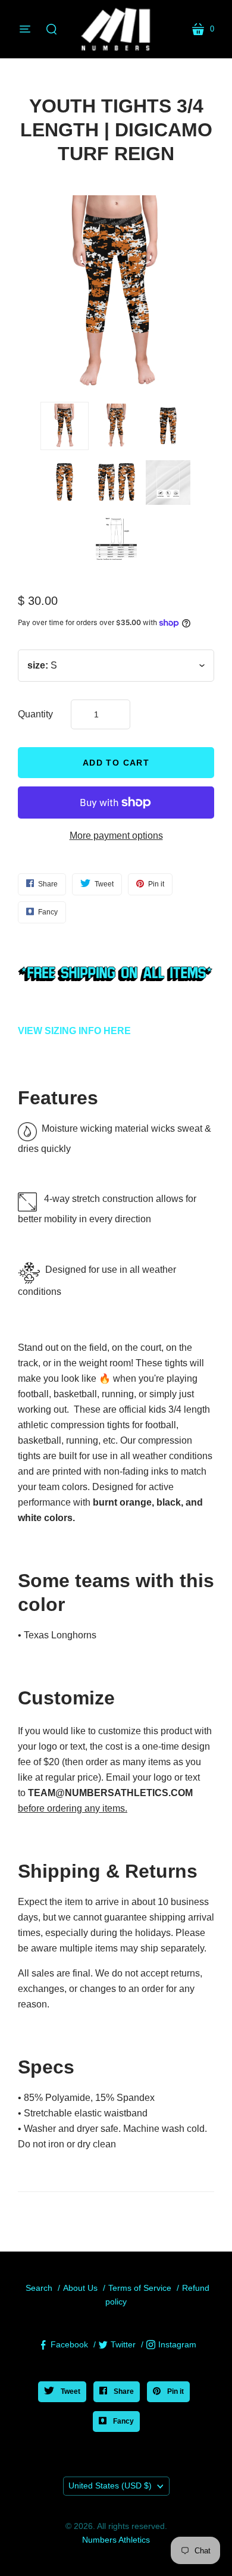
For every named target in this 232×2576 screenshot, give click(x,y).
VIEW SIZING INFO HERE (74, 1031)
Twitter (123, 2344)
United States (110, 2486)
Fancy (123, 2421)
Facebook (69, 2344)
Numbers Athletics (116, 2540)
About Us (80, 2288)
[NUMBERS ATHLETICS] (116, 29)
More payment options (116, 836)
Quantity (35, 714)
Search (39, 2288)
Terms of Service (140, 2288)
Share (123, 2391)
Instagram (177, 2344)
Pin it (175, 2391)
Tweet (70, 2391)
